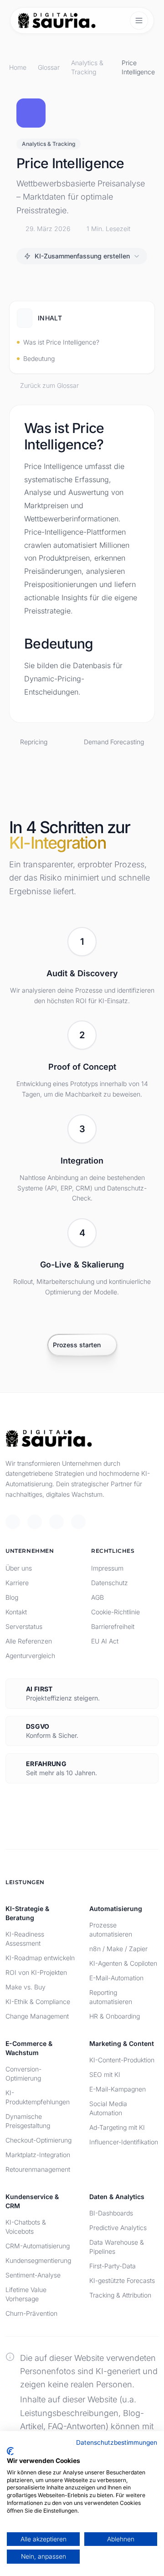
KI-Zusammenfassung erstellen (82, 256)
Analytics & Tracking (87, 67)
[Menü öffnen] (139, 21)
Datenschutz (110, 1583)
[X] (13, 1522)
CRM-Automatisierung (38, 2246)
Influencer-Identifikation (124, 2142)
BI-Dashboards (111, 2213)
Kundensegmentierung (38, 2260)
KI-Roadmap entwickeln (40, 1958)
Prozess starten (77, 1345)
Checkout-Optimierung (38, 2140)
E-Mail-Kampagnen (118, 2089)
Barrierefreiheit (113, 1626)
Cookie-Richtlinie (115, 1612)
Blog (12, 1597)
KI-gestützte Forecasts (122, 2280)
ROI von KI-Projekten (36, 1972)
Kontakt (16, 1612)
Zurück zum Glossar (49, 385)
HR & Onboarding (115, 2016)
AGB (97, 1597)
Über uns (19, 1568)
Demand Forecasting (114, 742)
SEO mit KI (105, 2074)
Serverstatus (24, 1626)
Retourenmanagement (38, 2169)
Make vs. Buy (26, 1987)
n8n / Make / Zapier (118, 1949)
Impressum (107, 1568)
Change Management (37, 2016)
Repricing (34, 742)
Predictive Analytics (118, 2228)
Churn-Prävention (31, 2313)
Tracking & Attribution (120, 2295)
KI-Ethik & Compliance (38, 2002)
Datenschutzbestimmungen (117, 2442)
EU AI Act (105, 1641)
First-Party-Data (113, 2266)
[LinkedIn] (35, 1522)
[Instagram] (78, 1522)
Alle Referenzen (29, 1641)
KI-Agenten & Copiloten (123, 1963)
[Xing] (56, 1522)
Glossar (49, 67)
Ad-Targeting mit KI (117, 2127)
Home (18, 67)
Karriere (17, 1583)
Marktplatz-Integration (38, 2155)
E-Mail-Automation (116, 1978)
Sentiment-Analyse (33, 2275)
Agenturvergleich (30, 1656)
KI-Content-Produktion (122, 2060)
